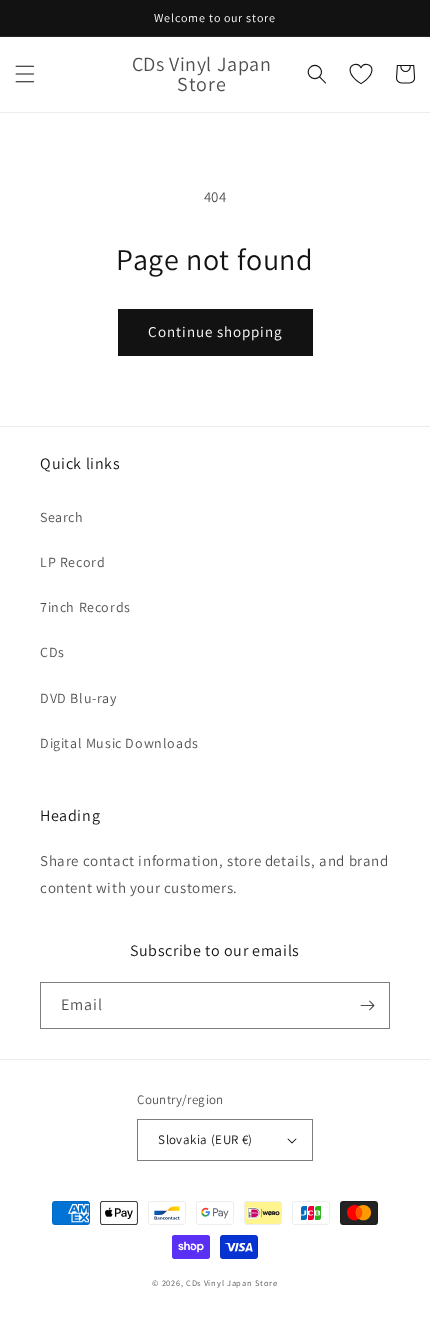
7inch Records (85, 607)
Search (62, 517)
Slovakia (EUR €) (205, 1139)
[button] (25, 74)
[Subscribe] (367, 1005)
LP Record (72, 562)
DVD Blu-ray (78, 698)
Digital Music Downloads (119, 743)
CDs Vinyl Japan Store (232, 1282)
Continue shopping (215, 331)
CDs (52, 652)
